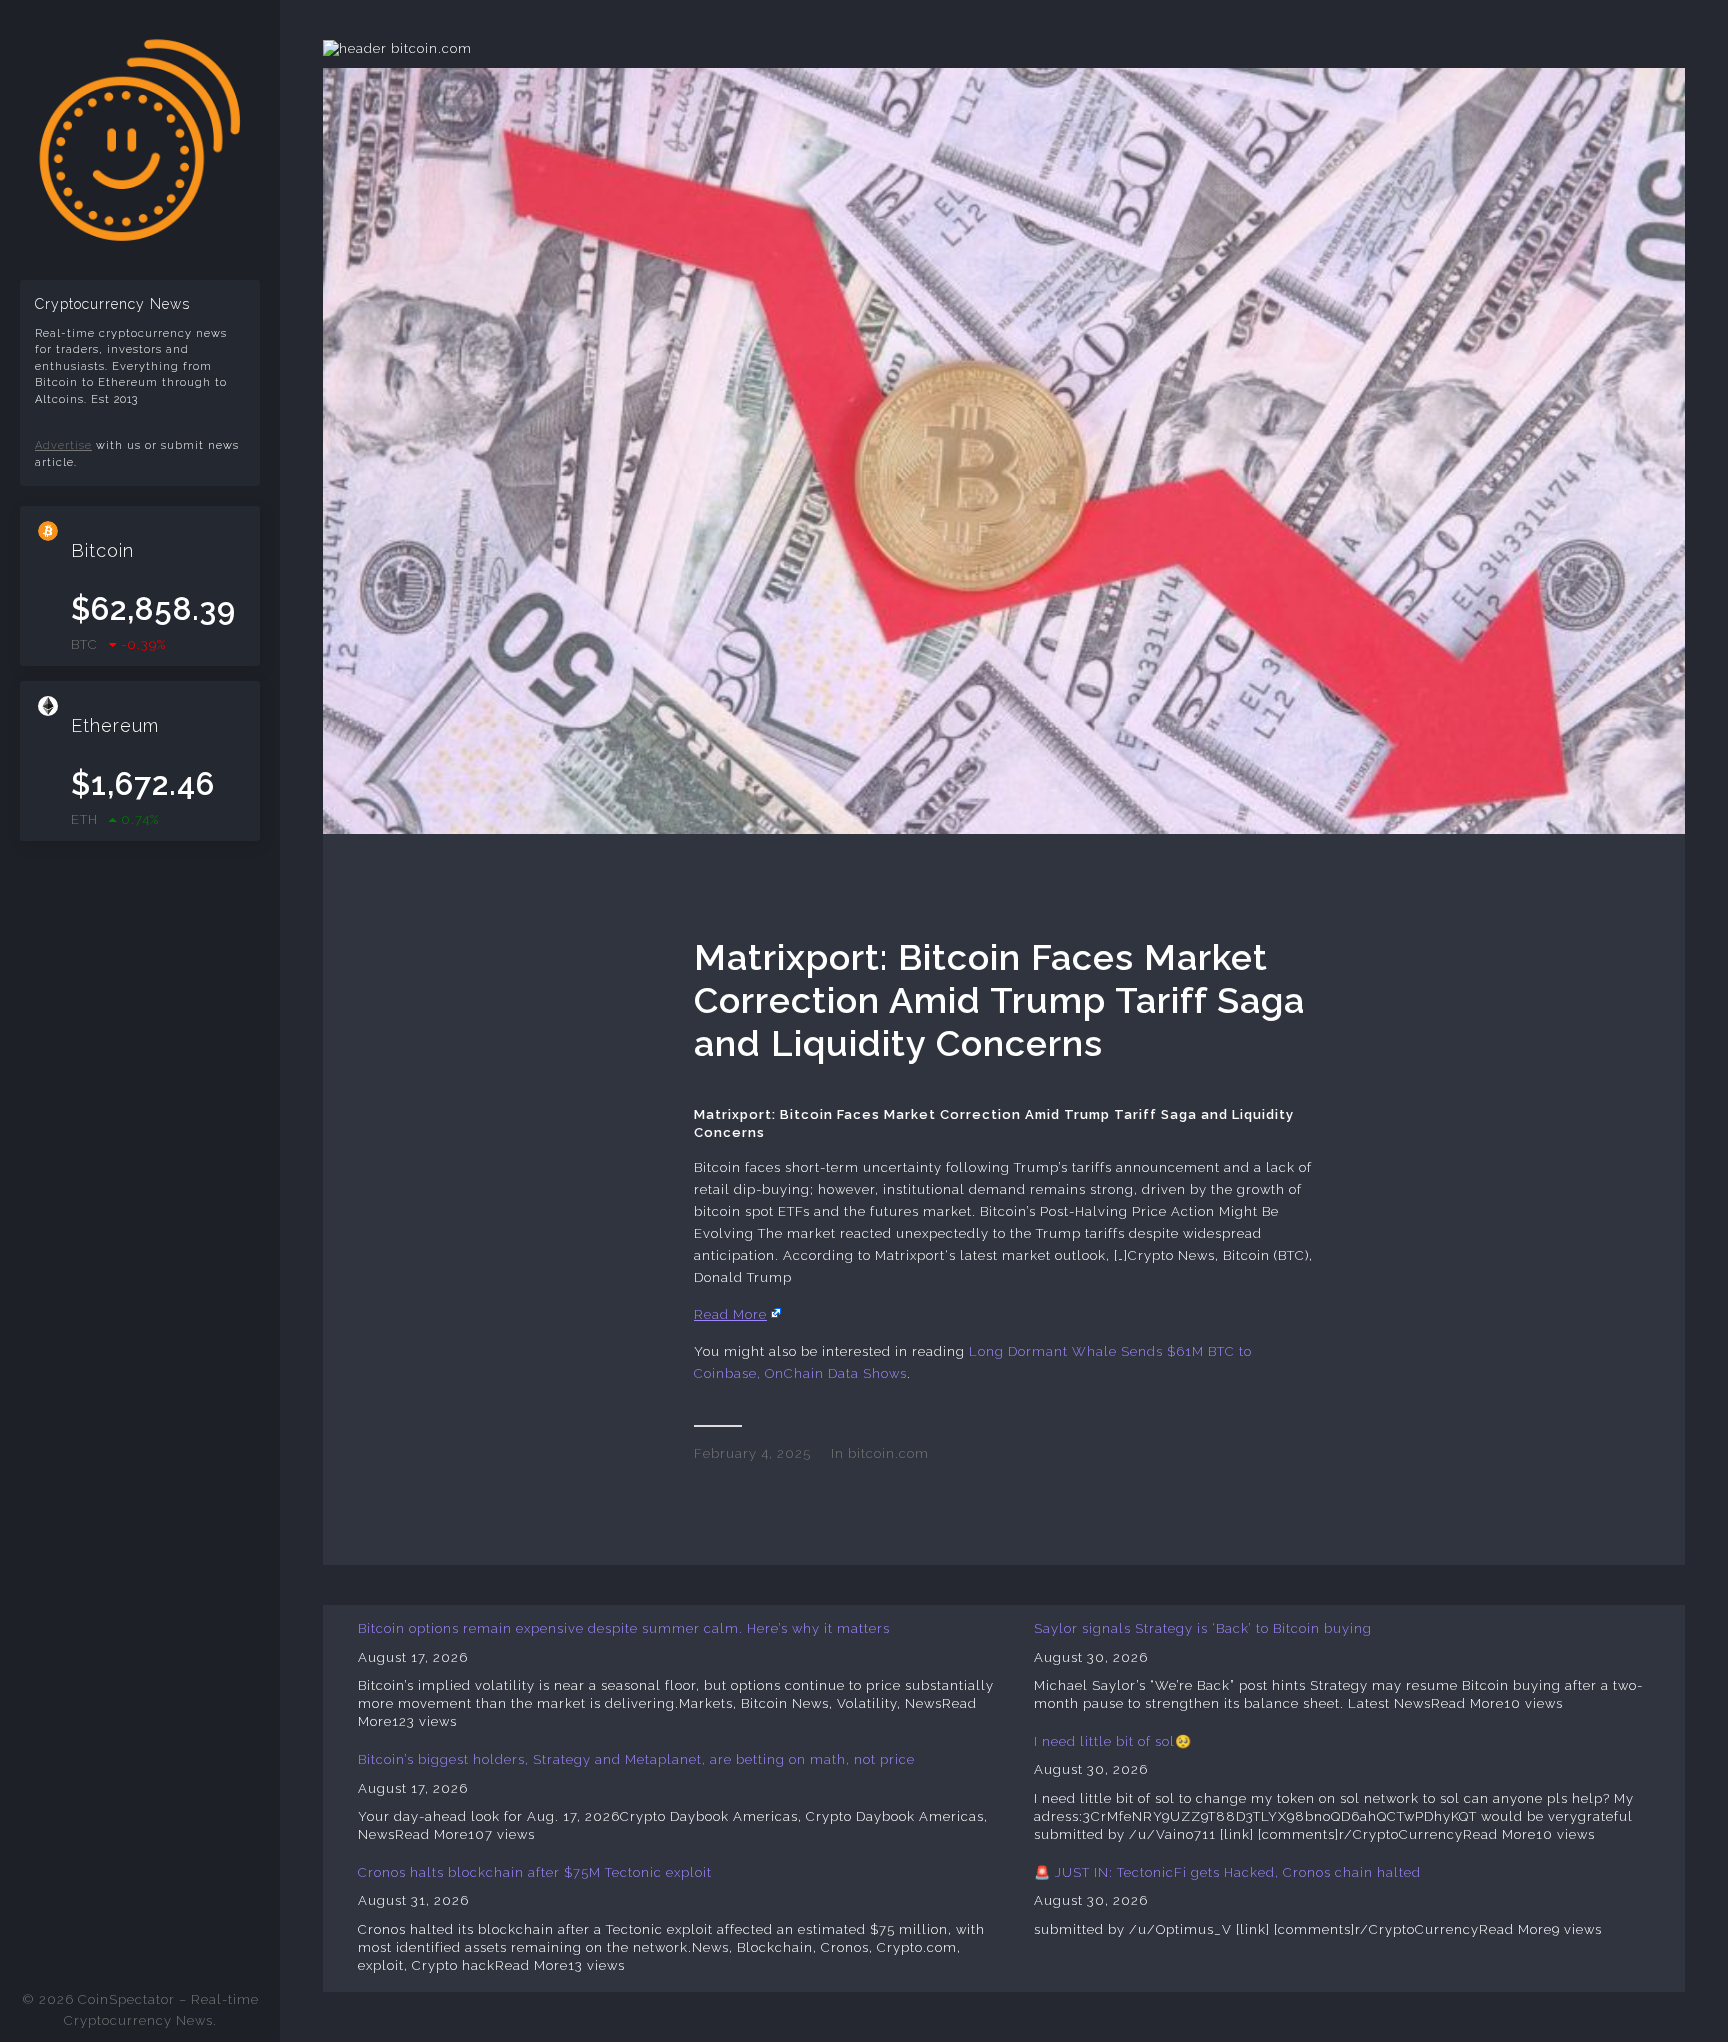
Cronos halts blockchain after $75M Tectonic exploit (535, 1872)
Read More (730, 1314)
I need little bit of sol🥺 (1113, 1741)
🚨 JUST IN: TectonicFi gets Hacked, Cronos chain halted (1227, 1872)
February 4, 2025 (752, 1453)
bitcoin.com (888, 1453)
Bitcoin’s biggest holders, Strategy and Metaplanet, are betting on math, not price (636, 1759)
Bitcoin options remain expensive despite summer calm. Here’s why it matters (624, 1628)
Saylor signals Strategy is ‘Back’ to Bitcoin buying (1203, 1628)
